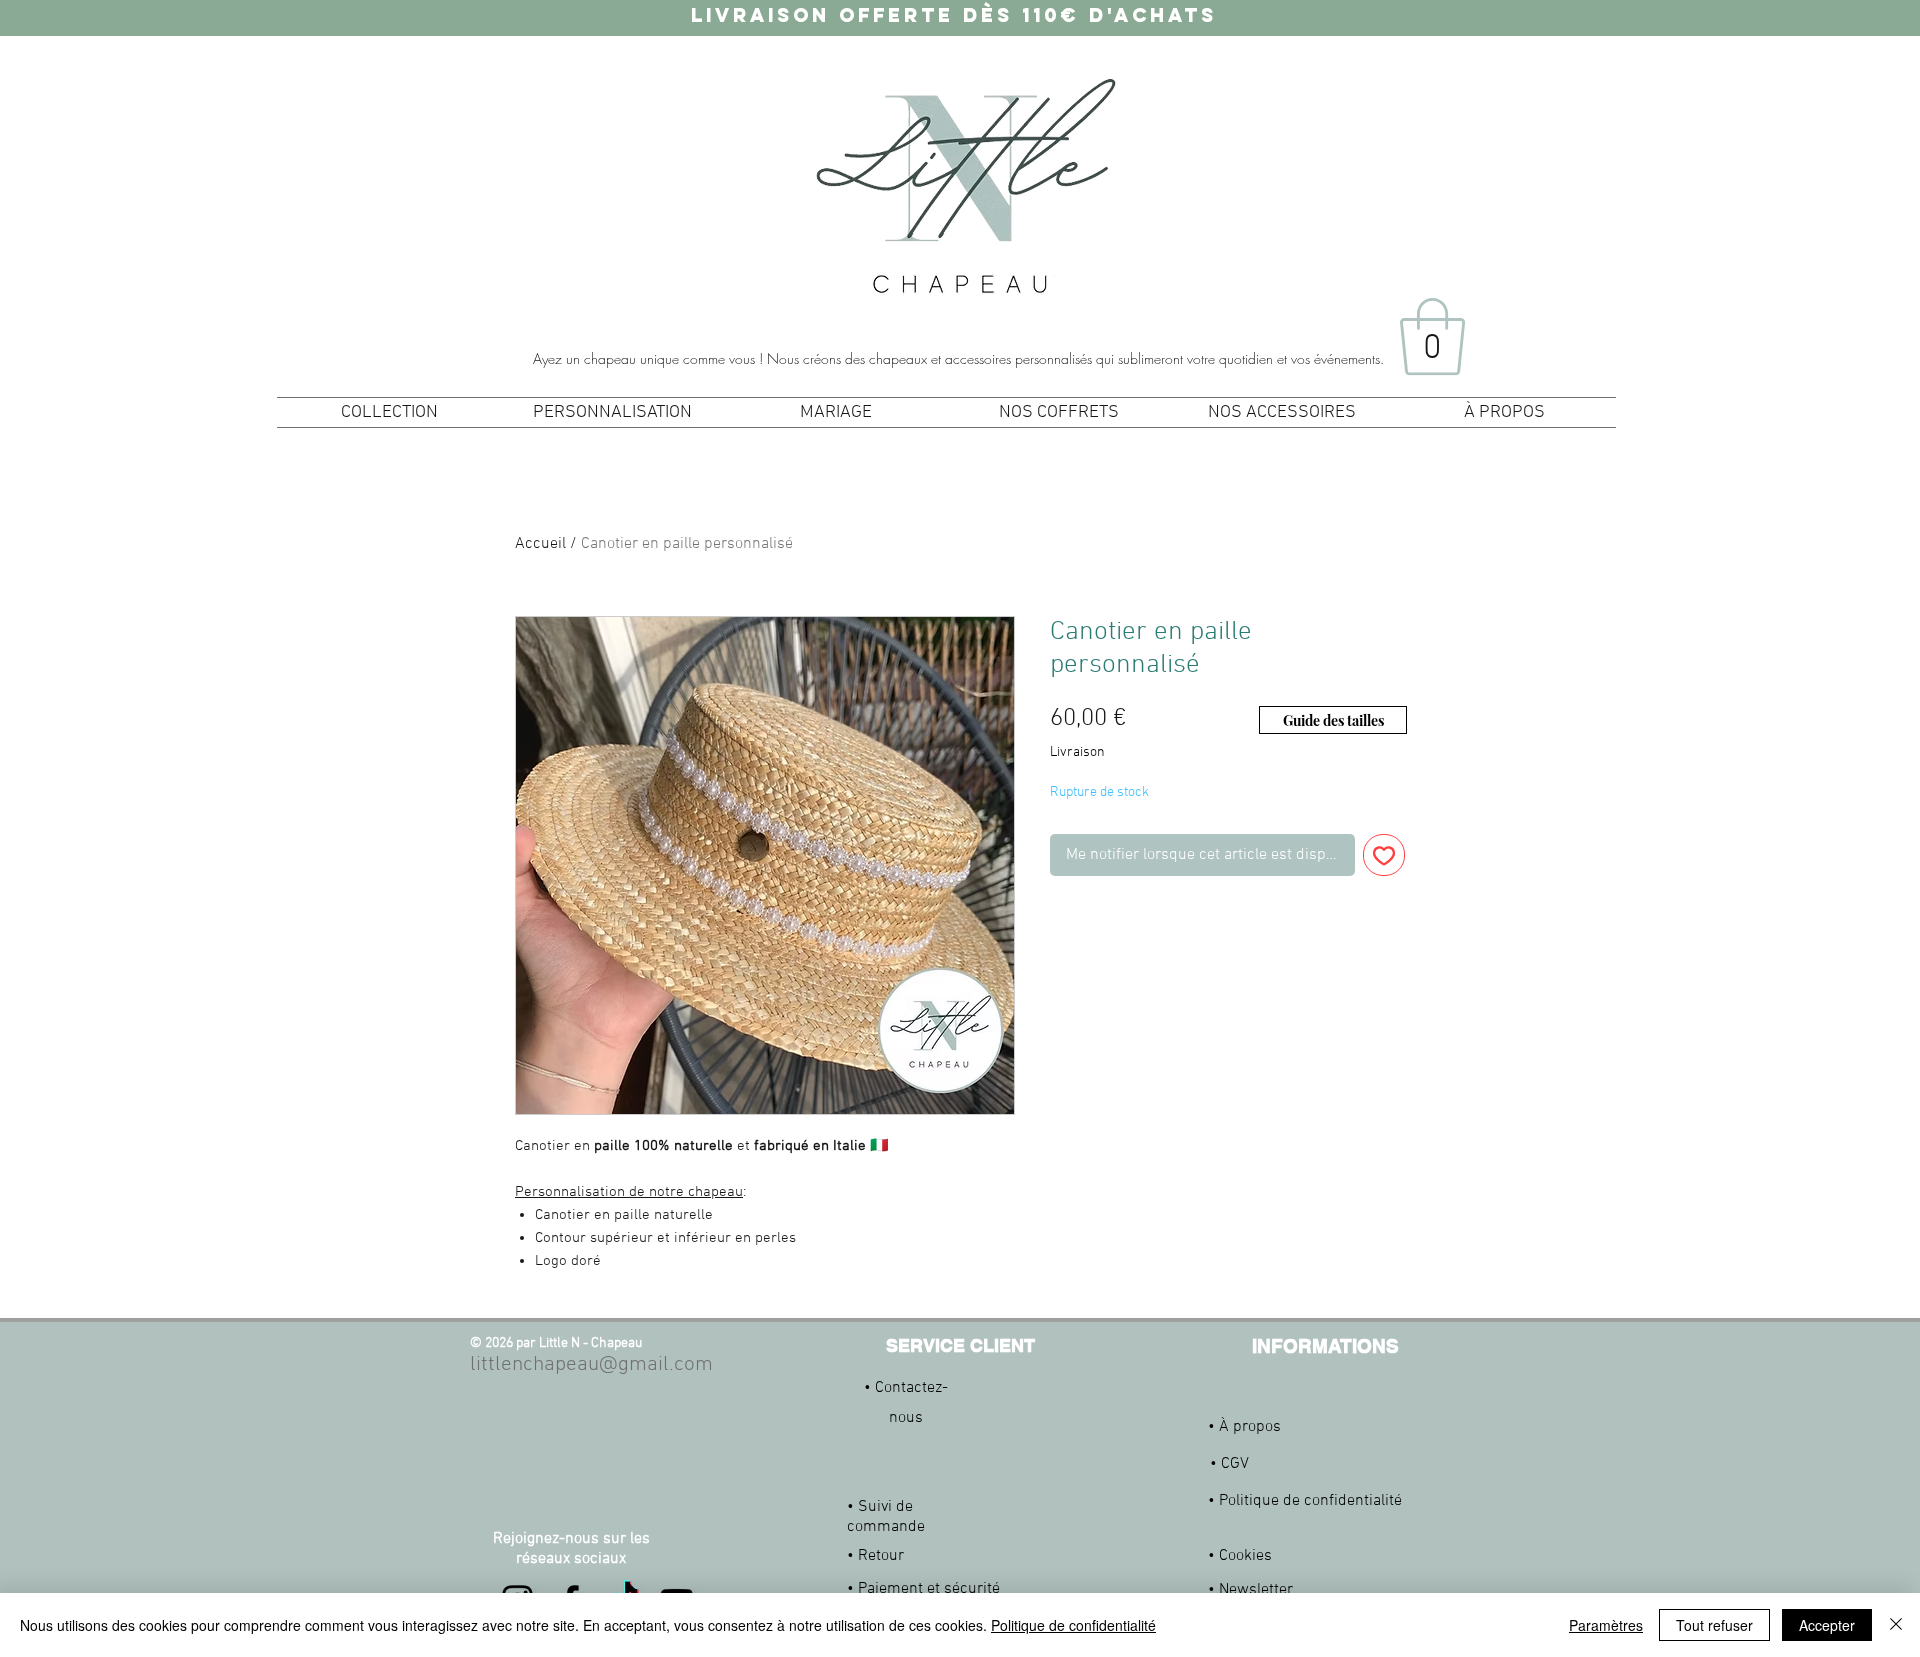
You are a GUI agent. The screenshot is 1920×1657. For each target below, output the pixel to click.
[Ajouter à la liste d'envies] (1384, 855)
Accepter (1827, 1625)
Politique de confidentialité (1073, 1625)
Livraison (1077, 752)
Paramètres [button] (1606, 1625)
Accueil (540, 544)
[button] (1432, 336)
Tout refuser (1714, 1625)
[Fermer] (1896, 1625)
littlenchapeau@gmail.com (591, 1364)
